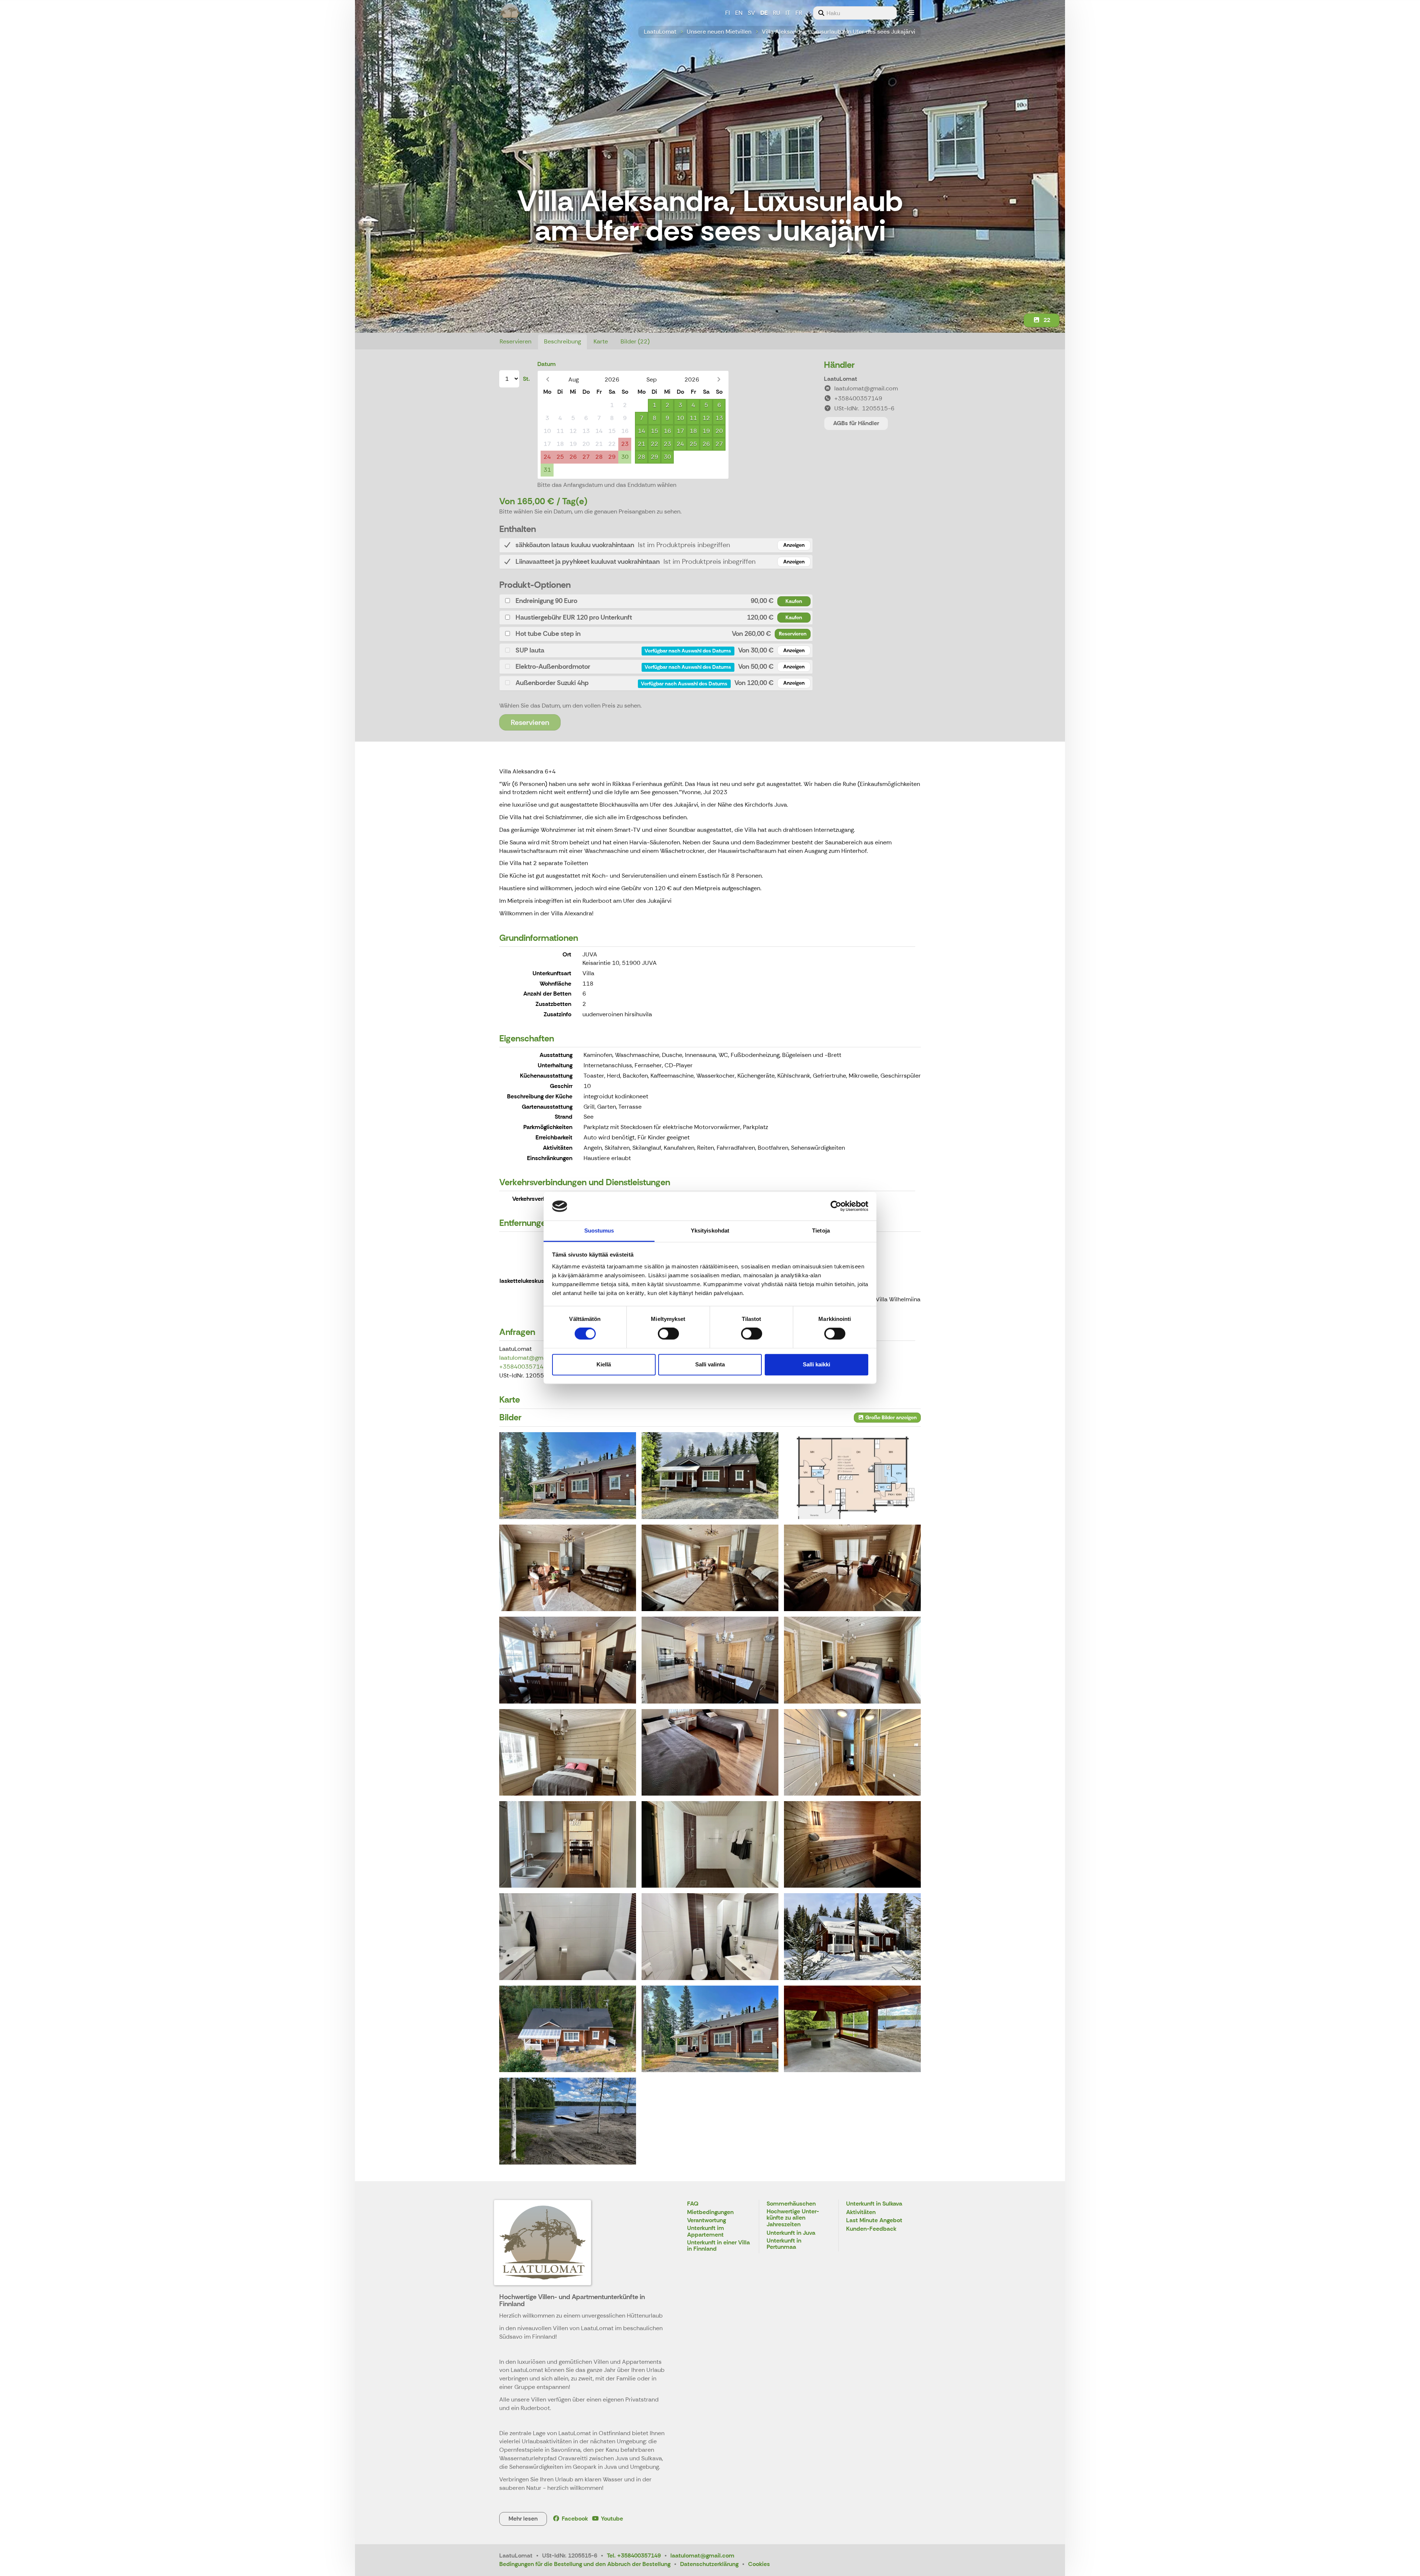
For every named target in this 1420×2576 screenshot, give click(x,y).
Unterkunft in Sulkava (874, 2204)
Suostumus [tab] (599, 1231)
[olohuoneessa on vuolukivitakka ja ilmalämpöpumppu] (568, 1568)
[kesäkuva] (710, 2029)
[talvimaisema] (852, 1936)
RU (777, 13)
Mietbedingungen (710, 2212)
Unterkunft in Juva (791, 2233)
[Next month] (719, 379)
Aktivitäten (861, 2212)
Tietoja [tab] (821, 1231)
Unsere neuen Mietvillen (719, 32)
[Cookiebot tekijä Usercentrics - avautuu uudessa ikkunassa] (836, 1206)
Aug (574, 379)
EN (739, 13)
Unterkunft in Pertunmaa (784, 2244)
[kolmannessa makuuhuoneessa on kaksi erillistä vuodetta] (710, 1752)
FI (728, 13)
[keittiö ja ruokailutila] (568, 1660)
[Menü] (912, 13)
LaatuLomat (660, 32)
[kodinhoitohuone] (568, 1844)
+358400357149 (523, 1367)
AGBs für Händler (856, 423)
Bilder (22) (635, 341)
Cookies (759, 2564)
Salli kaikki (816, 1364)
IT (788, 13)
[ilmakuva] (568, 2029)
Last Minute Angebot (874, 2221)
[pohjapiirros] (852, 1475)
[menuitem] (855, 13)
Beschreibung (562, 341)
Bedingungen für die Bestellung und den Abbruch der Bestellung (585, 2564)
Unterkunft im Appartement (706, 2232)
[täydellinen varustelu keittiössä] (710, 1660)
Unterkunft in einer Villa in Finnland (719, 2246)
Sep (652, 379)
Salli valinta (710, 1364)
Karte (601, 341)
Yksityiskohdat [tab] (710, 1231)
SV (751, 13)
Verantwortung (706, 2221)
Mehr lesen (523, 2519)
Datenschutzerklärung (709, 2564)
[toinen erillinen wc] (710, 1936)
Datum (547, 364)
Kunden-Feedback (871, 2229)
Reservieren (515, 341)
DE (764, 13)
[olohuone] (710, 1568)
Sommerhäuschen (791, 2204)
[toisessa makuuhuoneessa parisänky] (568, 1752)
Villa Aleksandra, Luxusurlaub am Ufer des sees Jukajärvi (839, 32)
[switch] (668, 1334)
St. (526, 379)
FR (799, 13)
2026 (612, 379)
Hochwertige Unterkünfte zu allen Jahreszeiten (793, 2218)
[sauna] (852, 1844)
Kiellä (604, 1364)
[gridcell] (547, 405)
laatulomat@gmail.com (531, 1358)
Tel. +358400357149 (634, 2555)
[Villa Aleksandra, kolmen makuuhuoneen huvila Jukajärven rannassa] (710, 1475)
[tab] (656, 545)
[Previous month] (547, 379)
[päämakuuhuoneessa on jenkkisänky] (852, 1660)
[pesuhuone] (710, 1844)
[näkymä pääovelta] (852, 1752)
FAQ (693, 2204)
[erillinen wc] (568, 1936)
